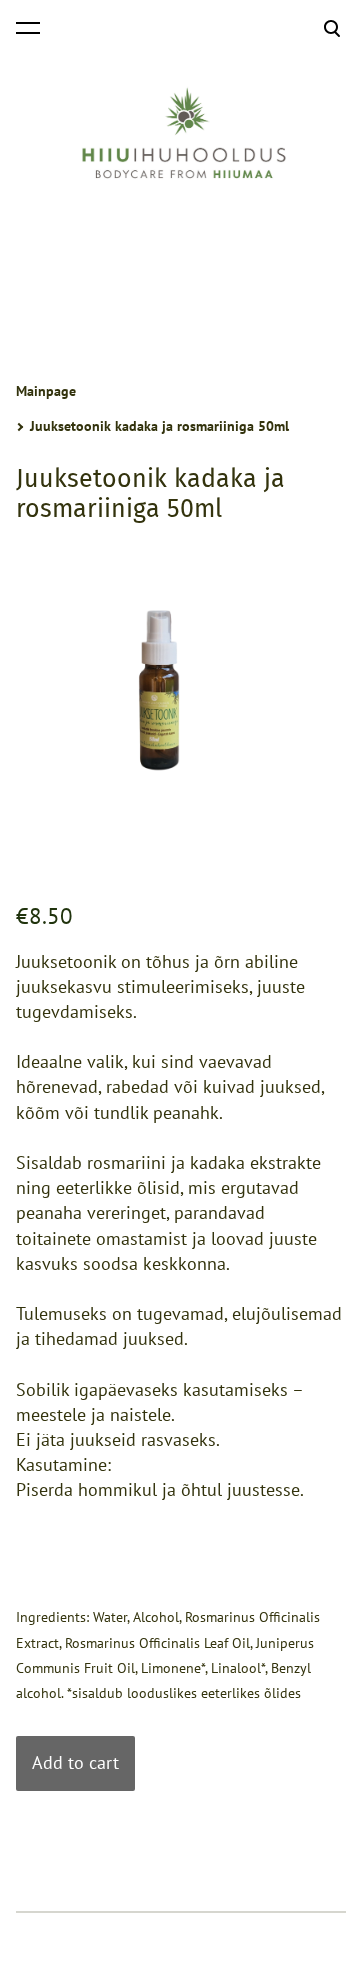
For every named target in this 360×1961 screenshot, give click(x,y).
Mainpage (46, 391)
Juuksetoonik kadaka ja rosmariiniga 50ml (159, 426)
